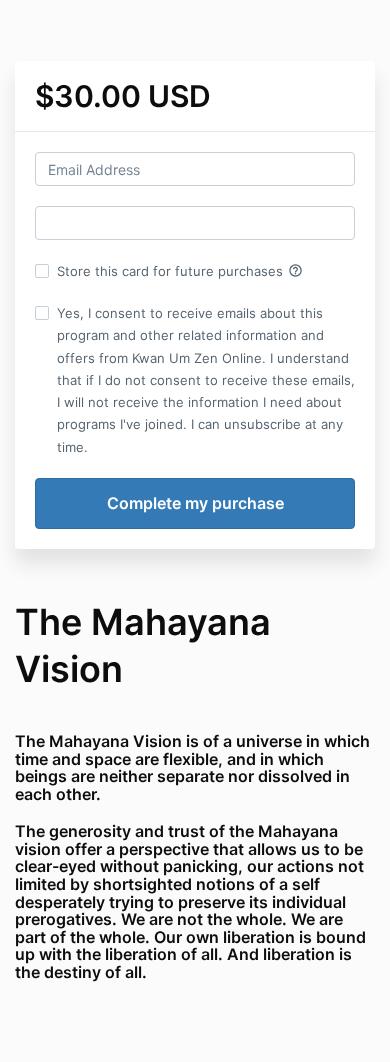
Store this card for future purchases (180, 271)
